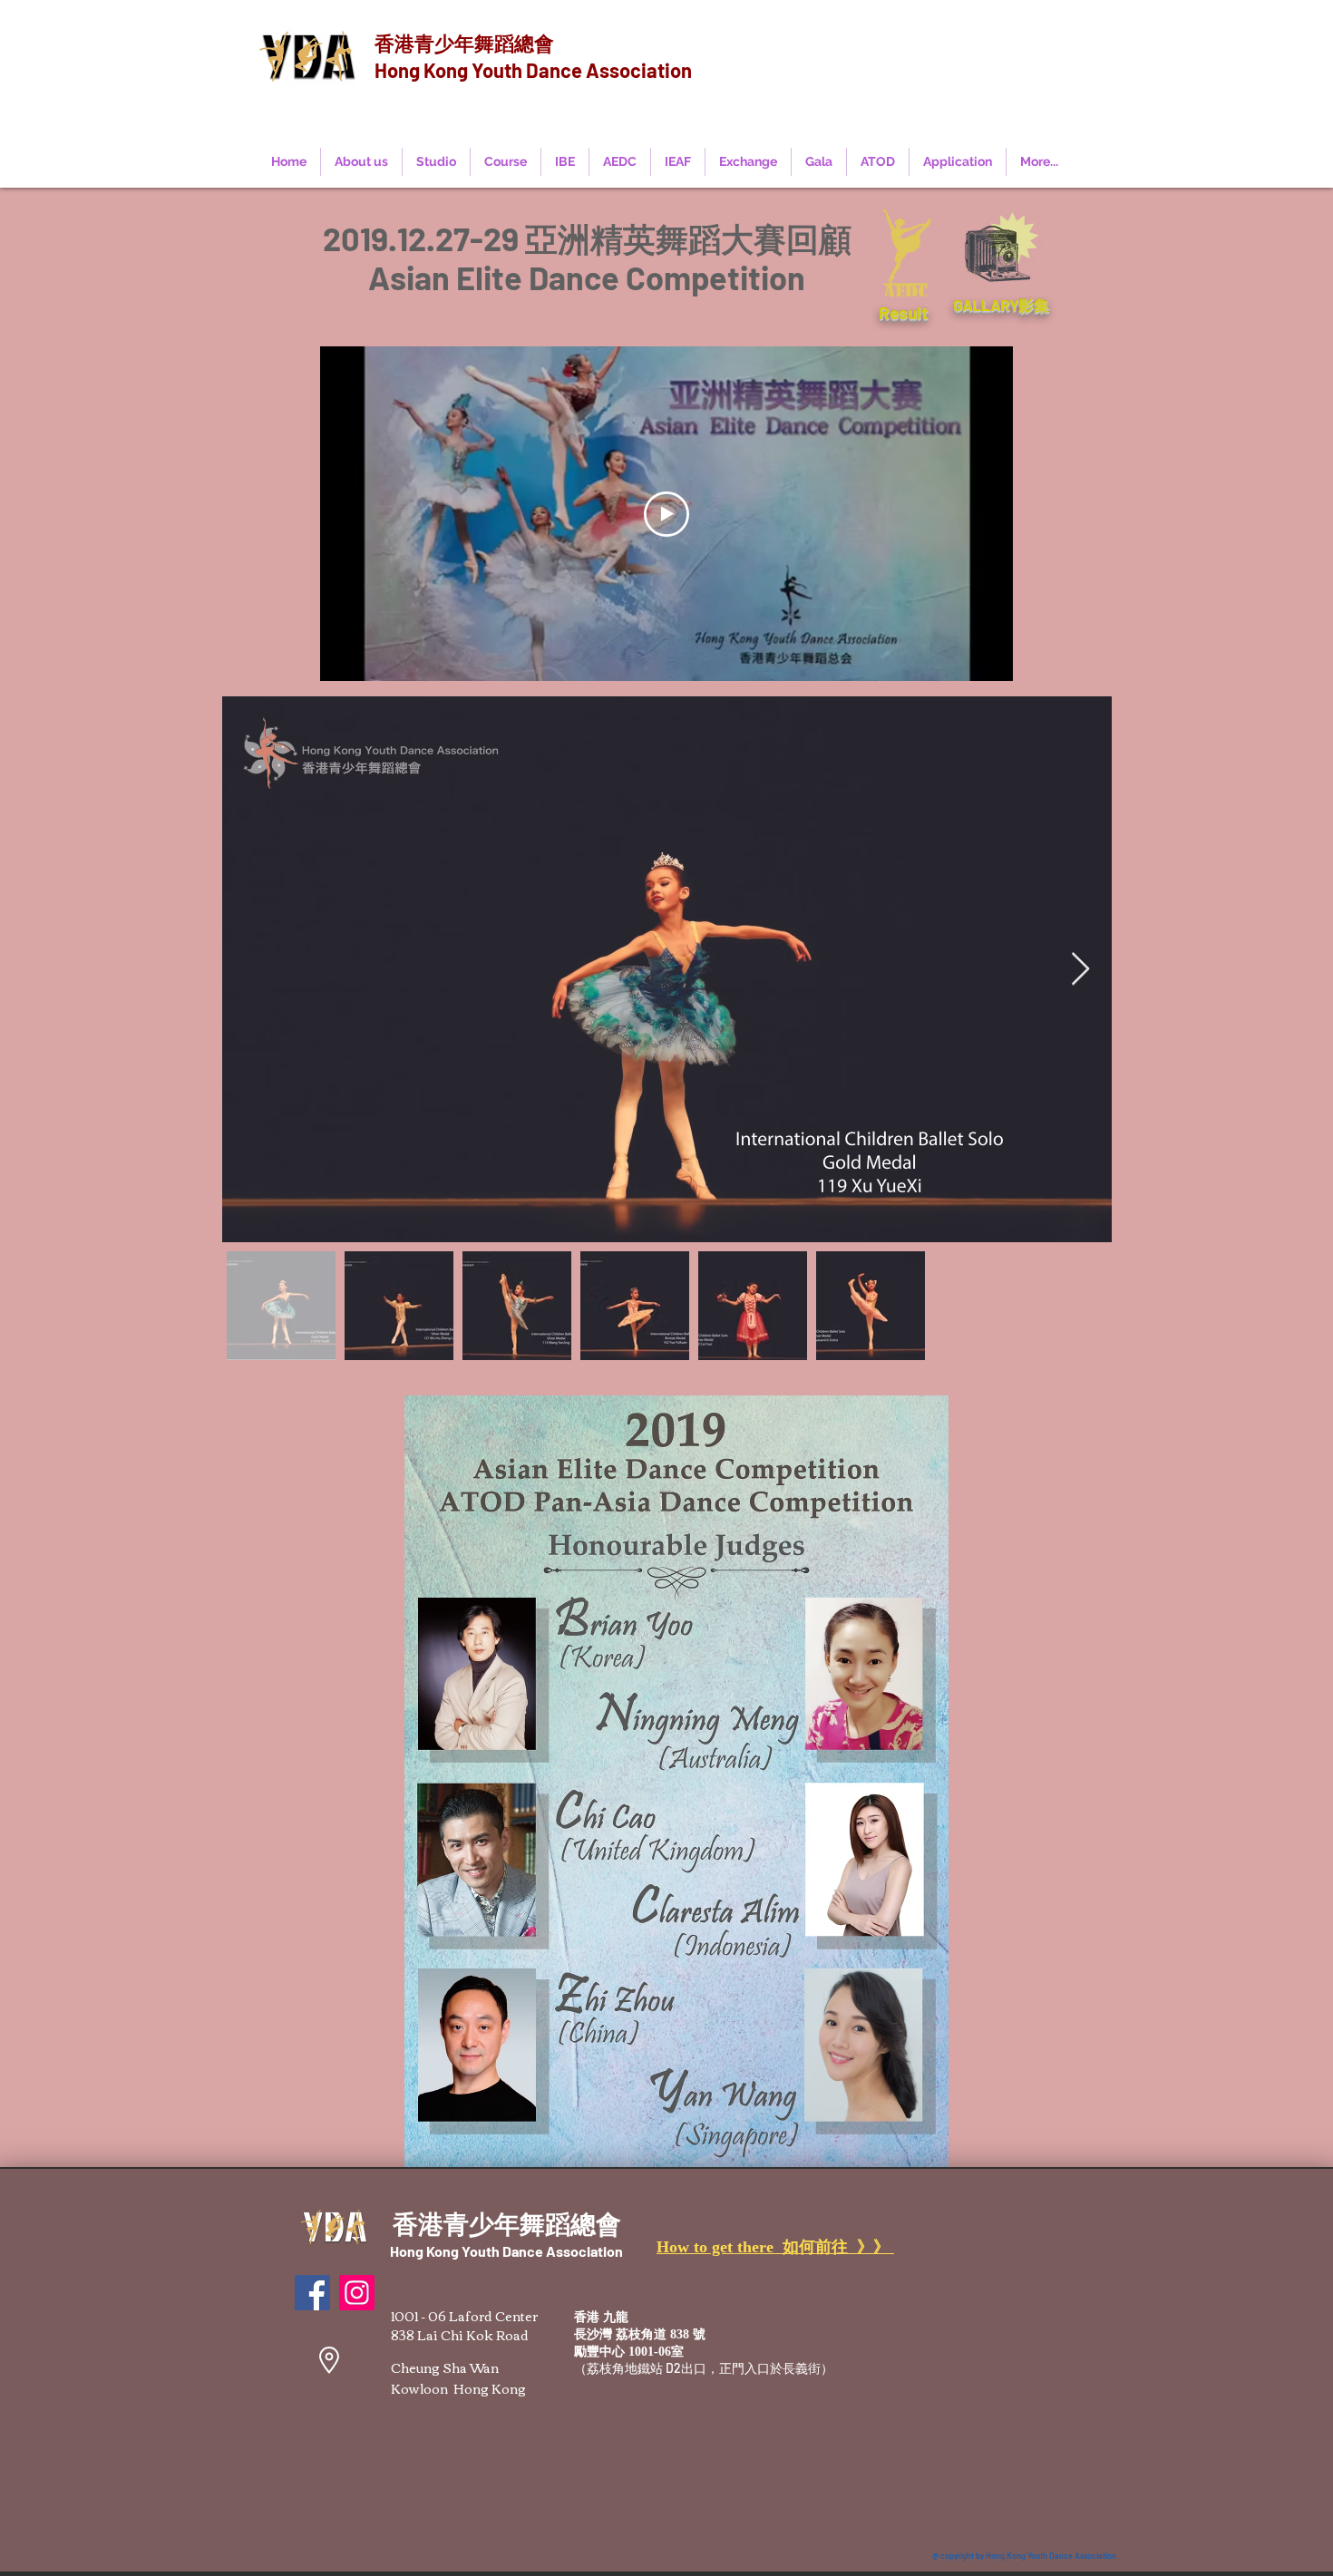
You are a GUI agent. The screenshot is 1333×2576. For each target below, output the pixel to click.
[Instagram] (357, 2293)
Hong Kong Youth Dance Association (533, 70)
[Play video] (666, 514)
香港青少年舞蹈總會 (464, 43)
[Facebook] (312, 2293)
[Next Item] (1080, 970)
